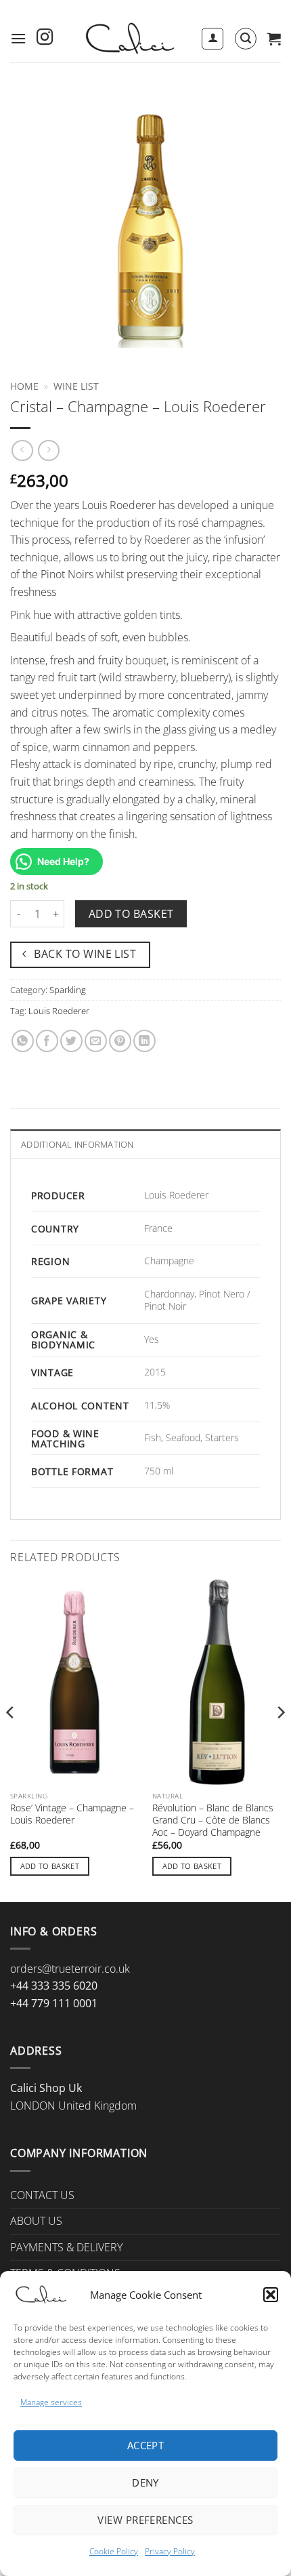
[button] (271, 2295)
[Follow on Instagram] (45, 38)
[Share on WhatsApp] (23, 1041)
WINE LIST (76, 386)
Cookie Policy (114, 2551)
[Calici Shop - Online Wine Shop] (129, 39)
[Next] (280, 1739)
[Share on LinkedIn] (144, 1041)
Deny (145, 2482)
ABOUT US (36, 2221)
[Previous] (11, 1739)
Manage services (51, 2402)
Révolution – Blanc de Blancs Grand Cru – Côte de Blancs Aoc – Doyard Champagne (213, 1820)
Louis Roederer (59, 1011)
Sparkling (68, 990)
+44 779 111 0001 (54, 2003)
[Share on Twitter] (71, 1041)
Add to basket (131, 914)
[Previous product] (48, 450)
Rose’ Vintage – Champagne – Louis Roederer (72, 1814)
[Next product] (22, 450)
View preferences (145, 2520)
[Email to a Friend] (96, 1041)
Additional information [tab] (77, 1144)
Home (24, 386)
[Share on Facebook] (47, 1041)
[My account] (212, 39)
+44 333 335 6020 (54, 1986)
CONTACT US (42, 2195)
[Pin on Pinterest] (120, 1041)
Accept (146, 2445)
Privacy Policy (170, 2551)
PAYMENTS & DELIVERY (66, 2247)
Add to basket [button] (50, 1866)
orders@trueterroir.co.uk (70, 1969)
